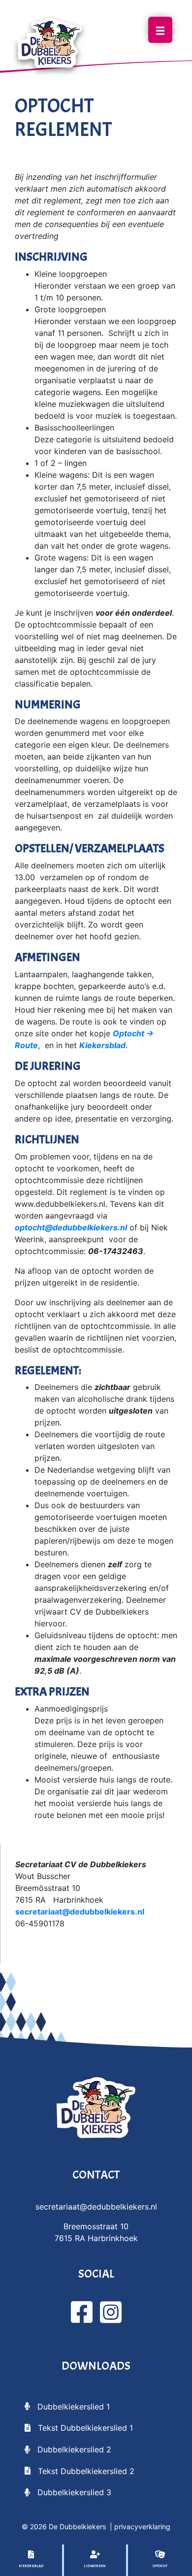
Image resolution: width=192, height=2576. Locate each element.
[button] (67, 2406)
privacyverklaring (142, 2526)
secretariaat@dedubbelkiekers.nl (80, 1912)
